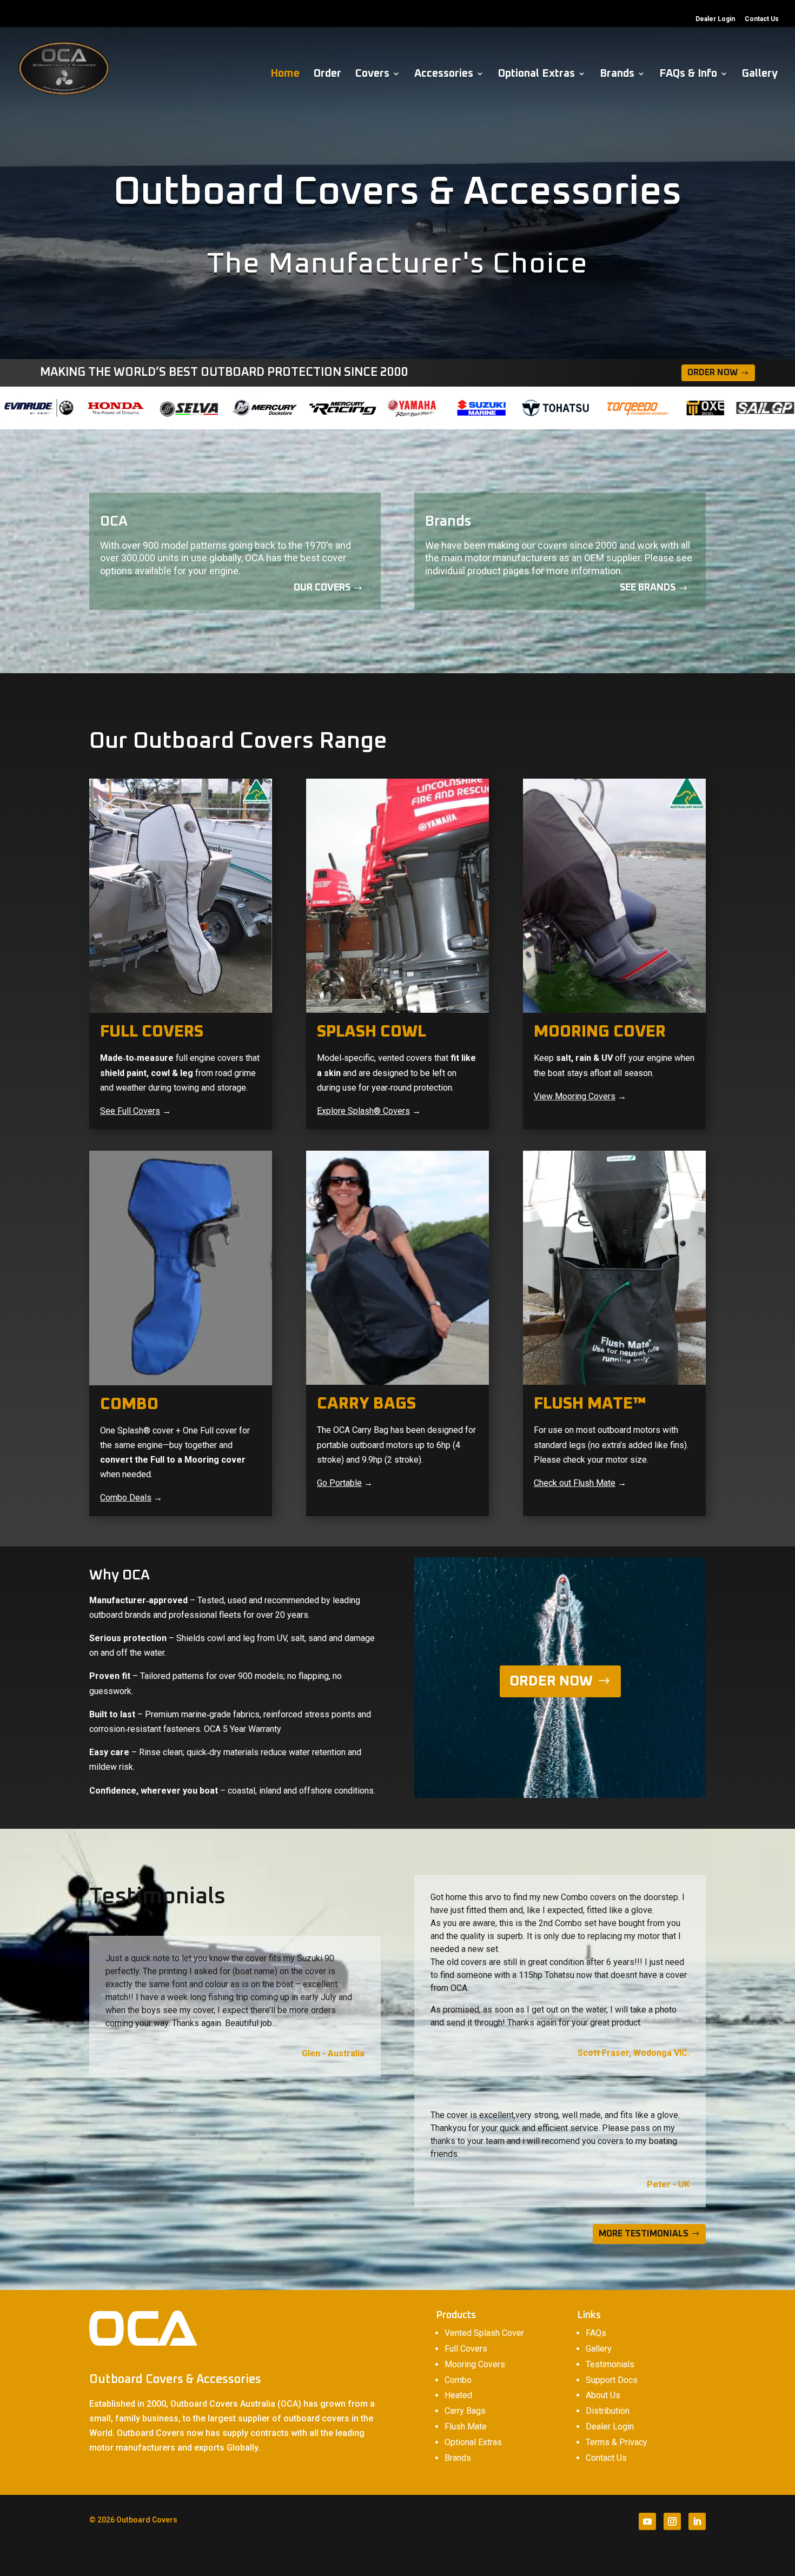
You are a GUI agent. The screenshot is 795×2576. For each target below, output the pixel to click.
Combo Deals (126, 1498)
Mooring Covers (475, 2364)
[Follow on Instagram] (672, 2521)
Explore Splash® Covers (363, 1111)
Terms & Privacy (617, 2442)
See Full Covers (130, 1111)
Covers (372, 74)
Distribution (608, 2411)
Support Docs (612, 2380)
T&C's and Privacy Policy (444, 2554)
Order (327, 74)
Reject (606, 2559)
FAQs (596, 2333)
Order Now (713, 373)
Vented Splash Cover (484, 2333)
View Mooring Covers (575, 1096)
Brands (617, 74)
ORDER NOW (551, 1681)
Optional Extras (536, 74)
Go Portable (339, 1483)
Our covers (322, 588)
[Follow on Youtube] (647, 2521)
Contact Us (762, 19)
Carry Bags (465, 2411)
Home (285, 74)
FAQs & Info (688, 74)
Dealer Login (715, 19)
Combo (458, 2380)
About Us (603, 2395)
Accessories (444, 74)
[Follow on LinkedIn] (697, 2521)
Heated (458, 2395)
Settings (668, 2559)
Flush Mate (466, 2426)
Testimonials (610, 2364)
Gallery (760, 74)
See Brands (648, 588)
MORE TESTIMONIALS (644, 2234)
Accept (546, 2559)
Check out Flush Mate (575, 1483)
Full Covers (466, 2349)
